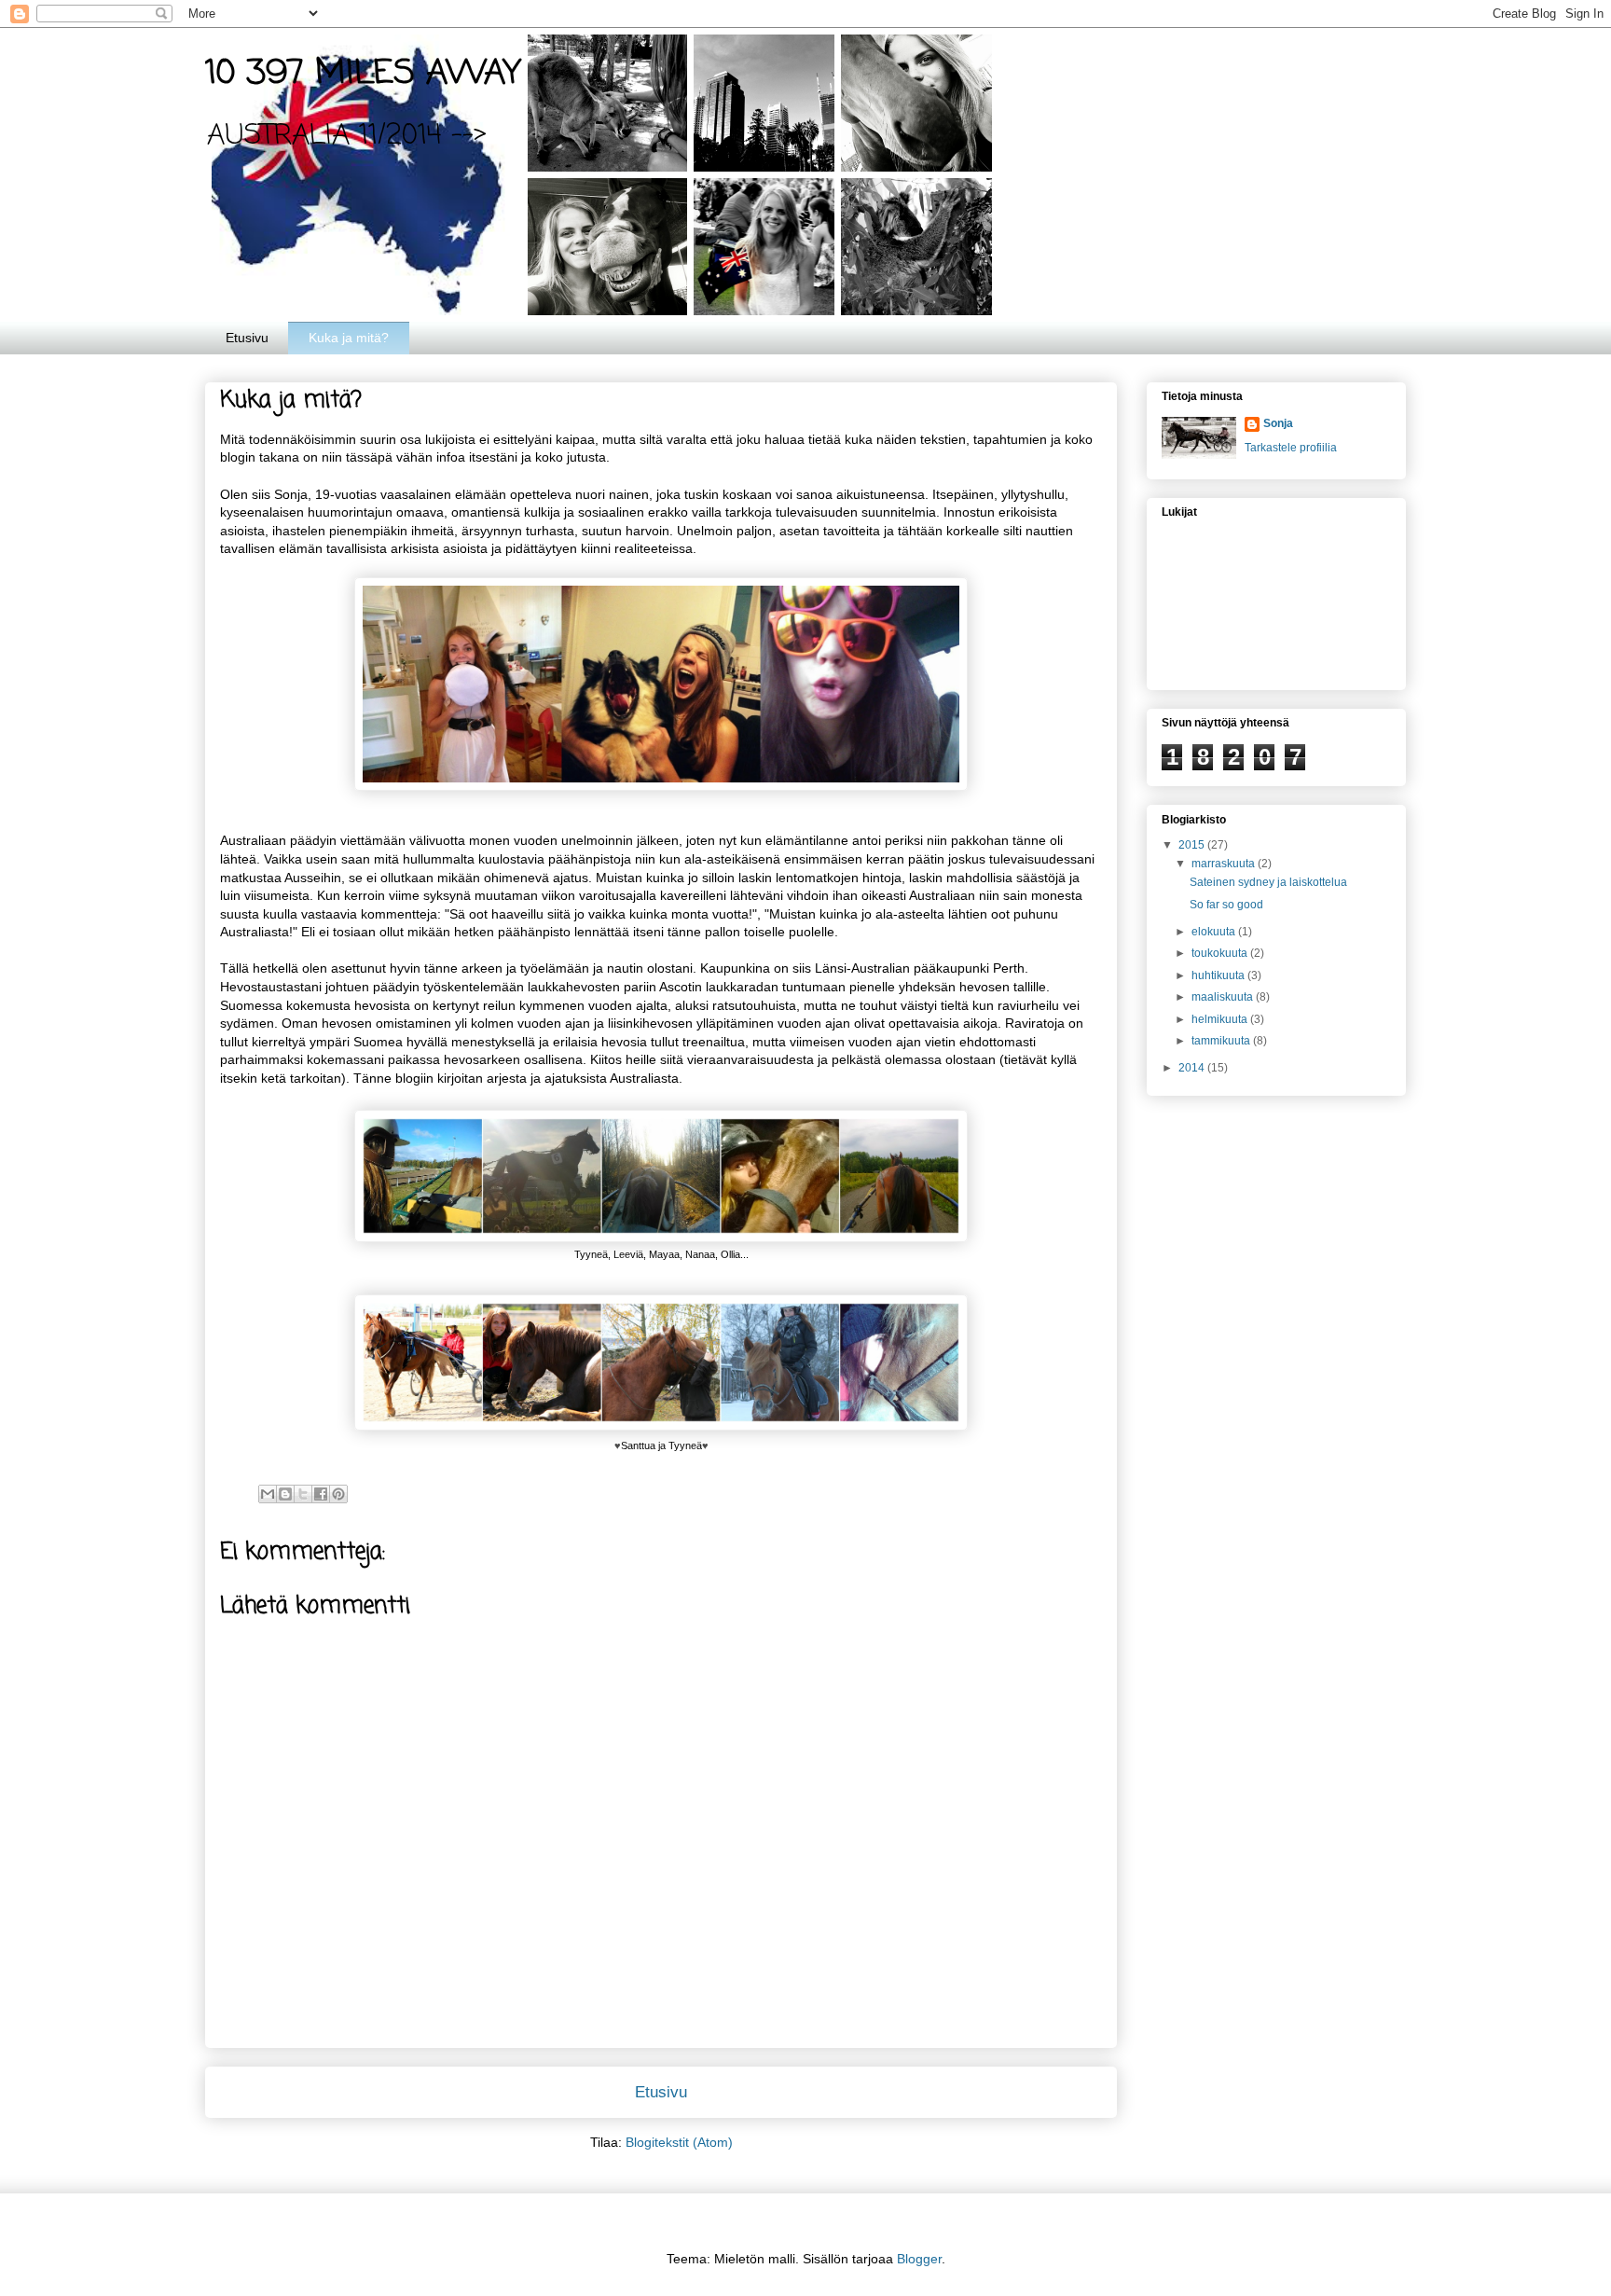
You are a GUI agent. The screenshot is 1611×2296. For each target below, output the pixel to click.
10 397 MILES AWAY (363, 74)
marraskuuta (1225, 864)
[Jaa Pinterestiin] (338, 1494)
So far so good (1226, 905)
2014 (1193, 1068)
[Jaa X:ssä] (303, 1494)
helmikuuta (1221, 1019)
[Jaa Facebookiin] (321, 1494)
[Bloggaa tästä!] (285, 1494)
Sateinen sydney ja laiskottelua (1268, 882)
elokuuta (1215, 932)
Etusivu (247, 338)
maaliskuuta (1224, 997)
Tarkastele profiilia (1291, 448)
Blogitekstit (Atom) (679, 2142)
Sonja (1278, 423)
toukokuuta (1221, 953)
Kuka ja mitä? (349, 338)
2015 (1193, 845)
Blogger (919, 2259)
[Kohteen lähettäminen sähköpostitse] (268, 1494)
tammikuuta (1222, 1041)
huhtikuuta (1219, 975)
